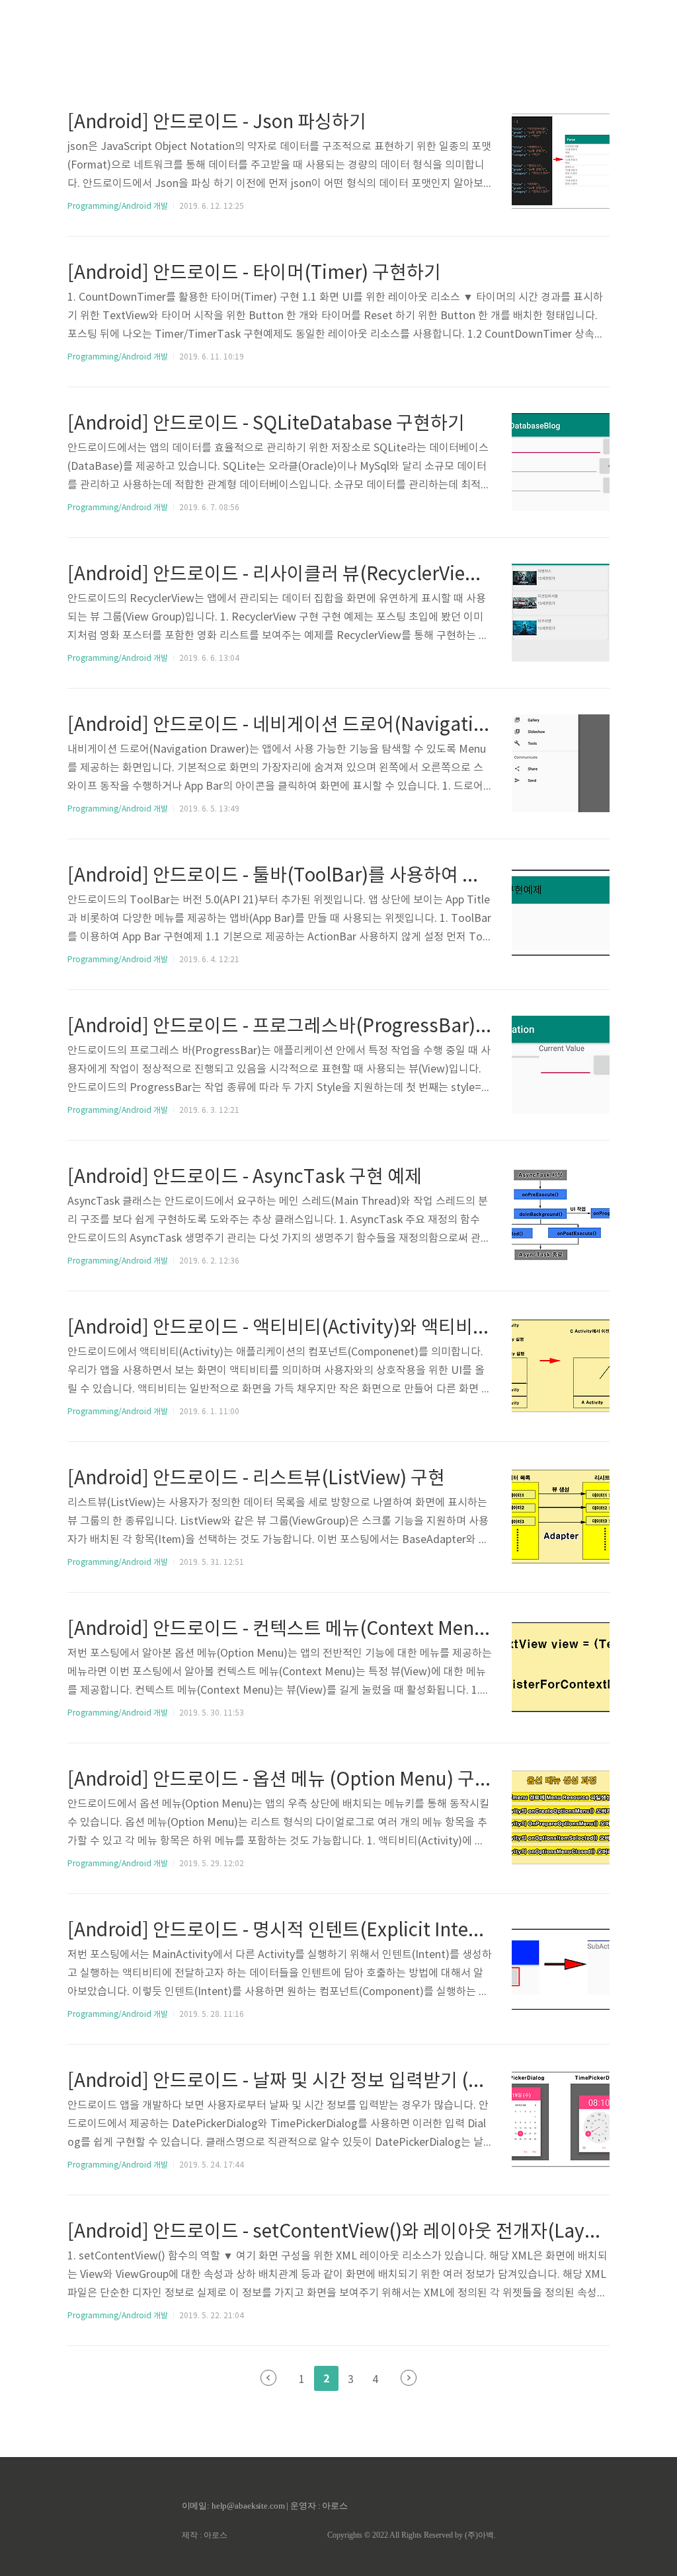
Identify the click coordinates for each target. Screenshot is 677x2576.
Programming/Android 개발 (118, 207)
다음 (409, 2378)
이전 (268, 2378)
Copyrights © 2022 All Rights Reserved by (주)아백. (412, 2535)
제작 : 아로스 (205, 2535)
